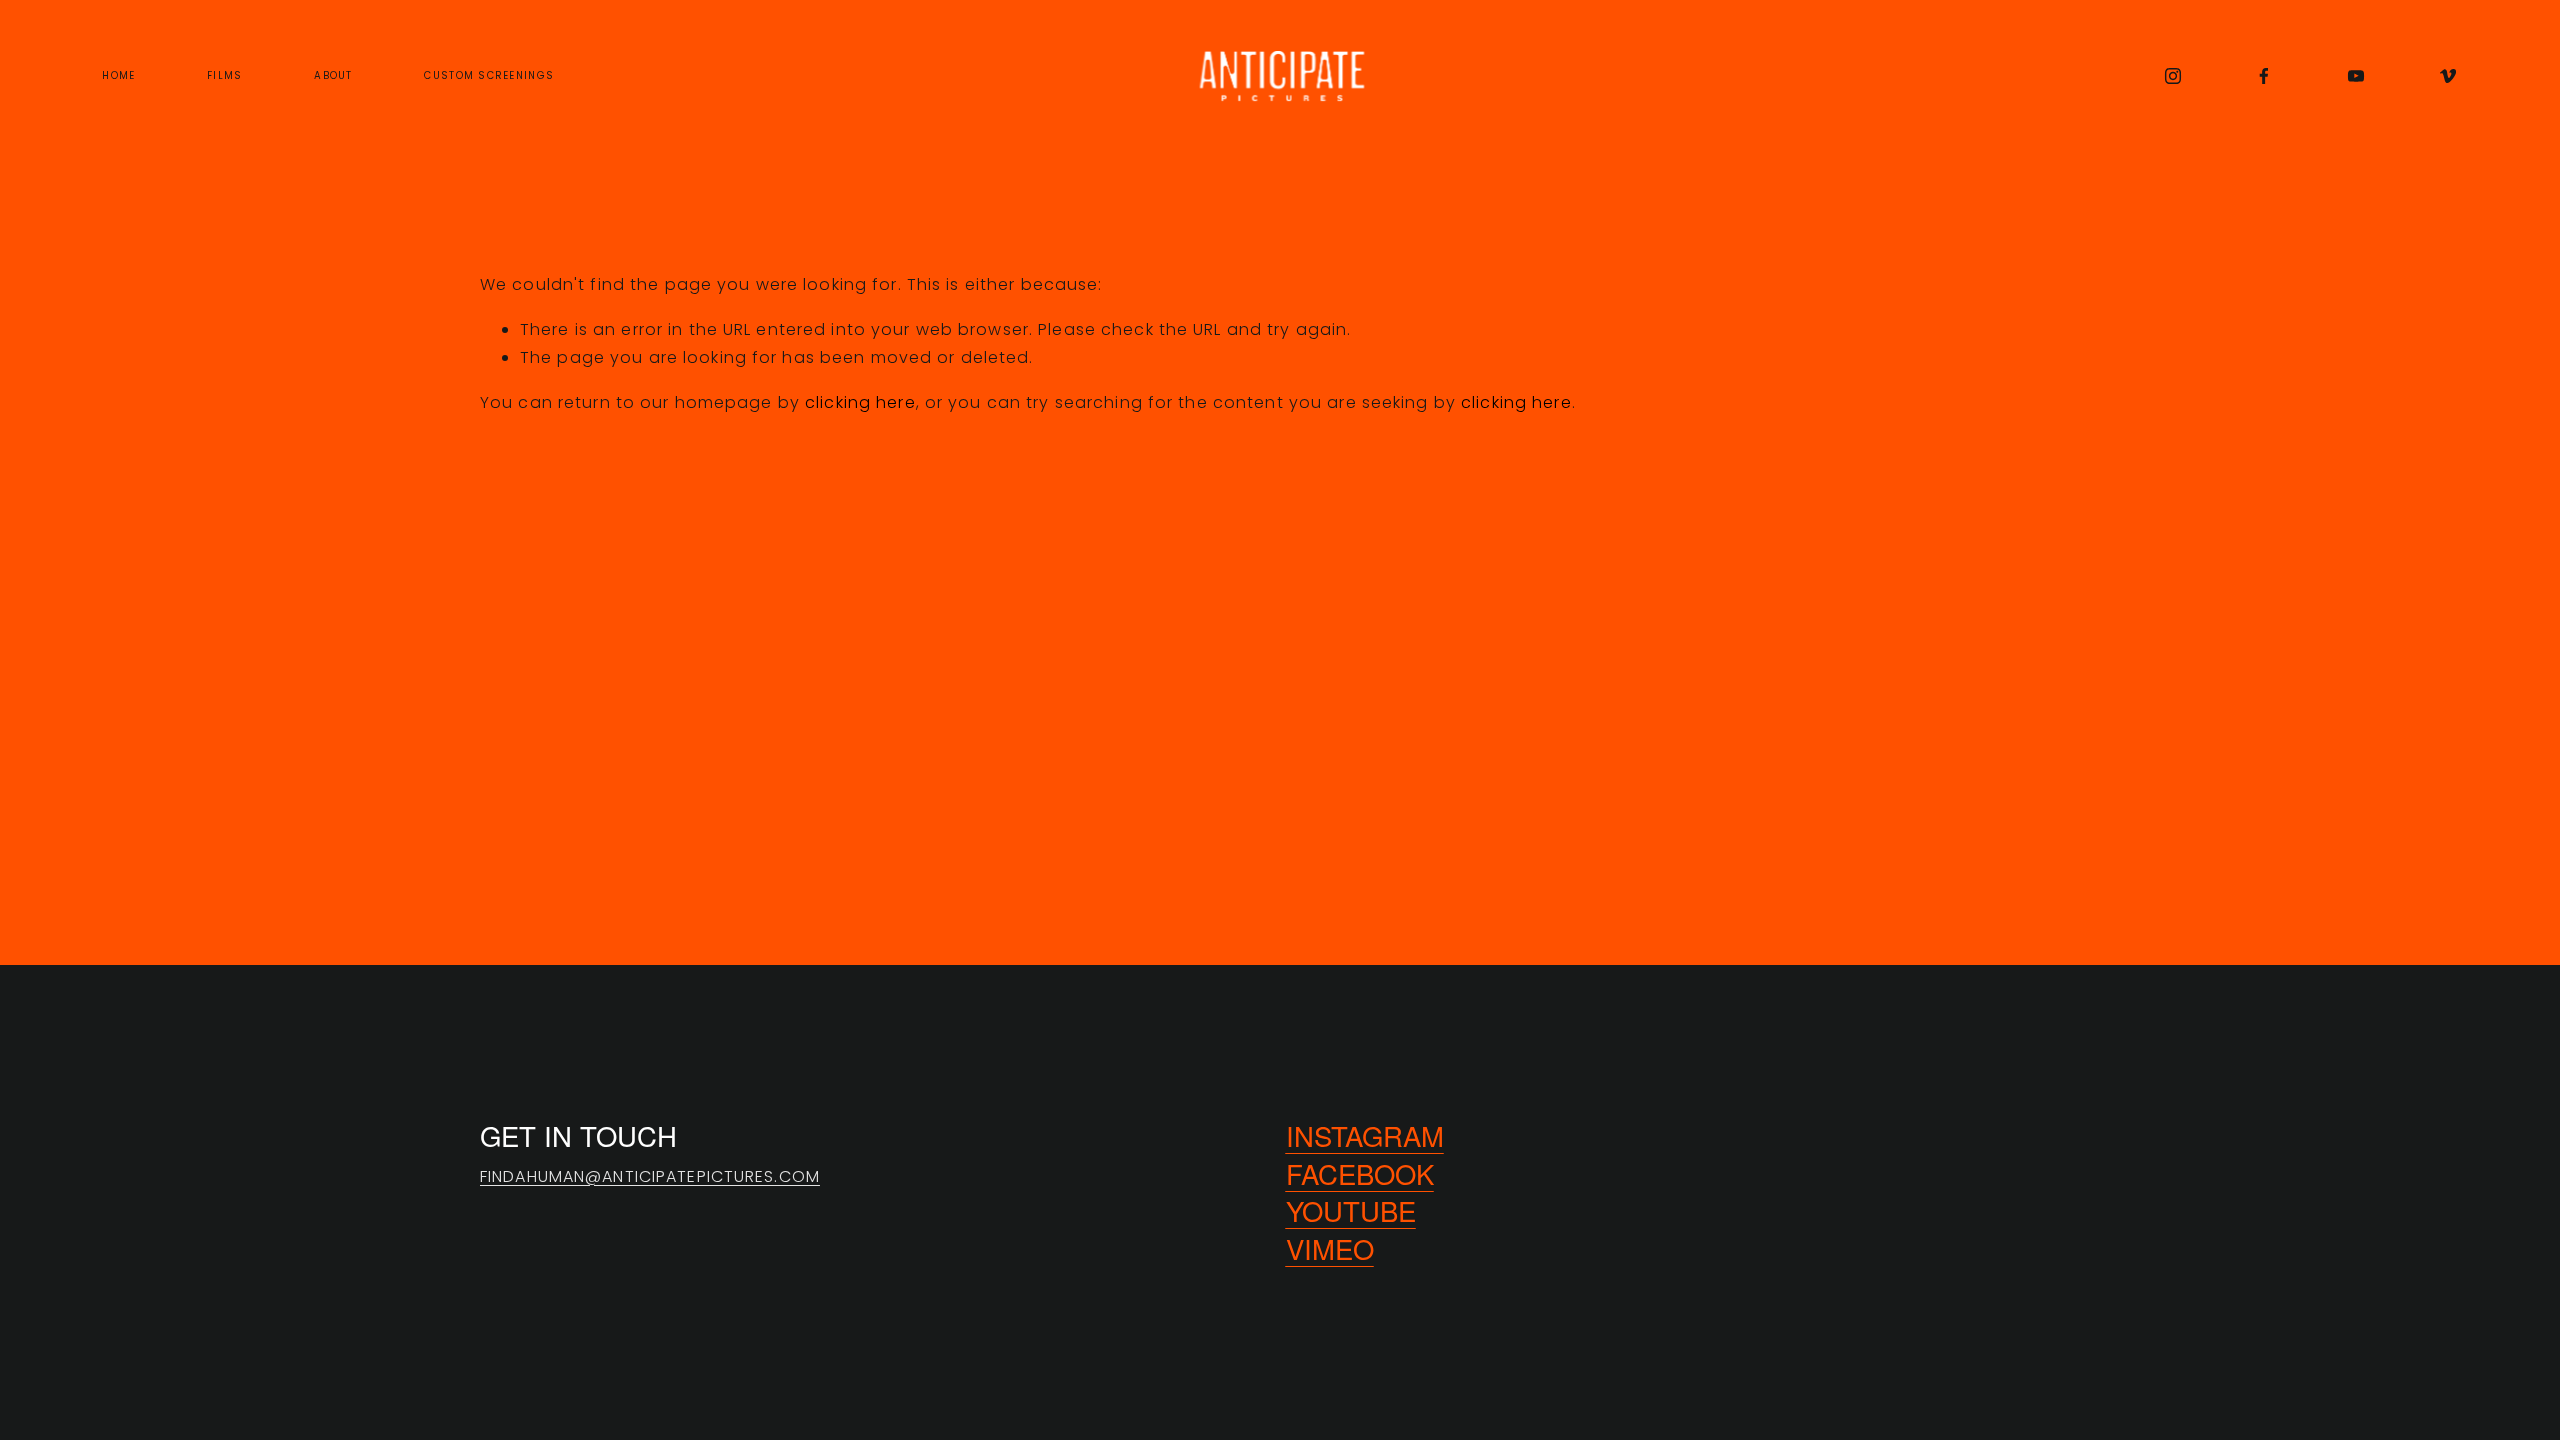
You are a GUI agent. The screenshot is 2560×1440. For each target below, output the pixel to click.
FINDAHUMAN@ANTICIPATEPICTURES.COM (650, 1176)
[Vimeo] (2448, 76)
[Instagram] (2173, 76)
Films (224, 75)
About (333, 75)
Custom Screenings (489, 75)
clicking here (860, 402)
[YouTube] (2356, 76)
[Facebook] (2264, 76)
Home (118, 75)
